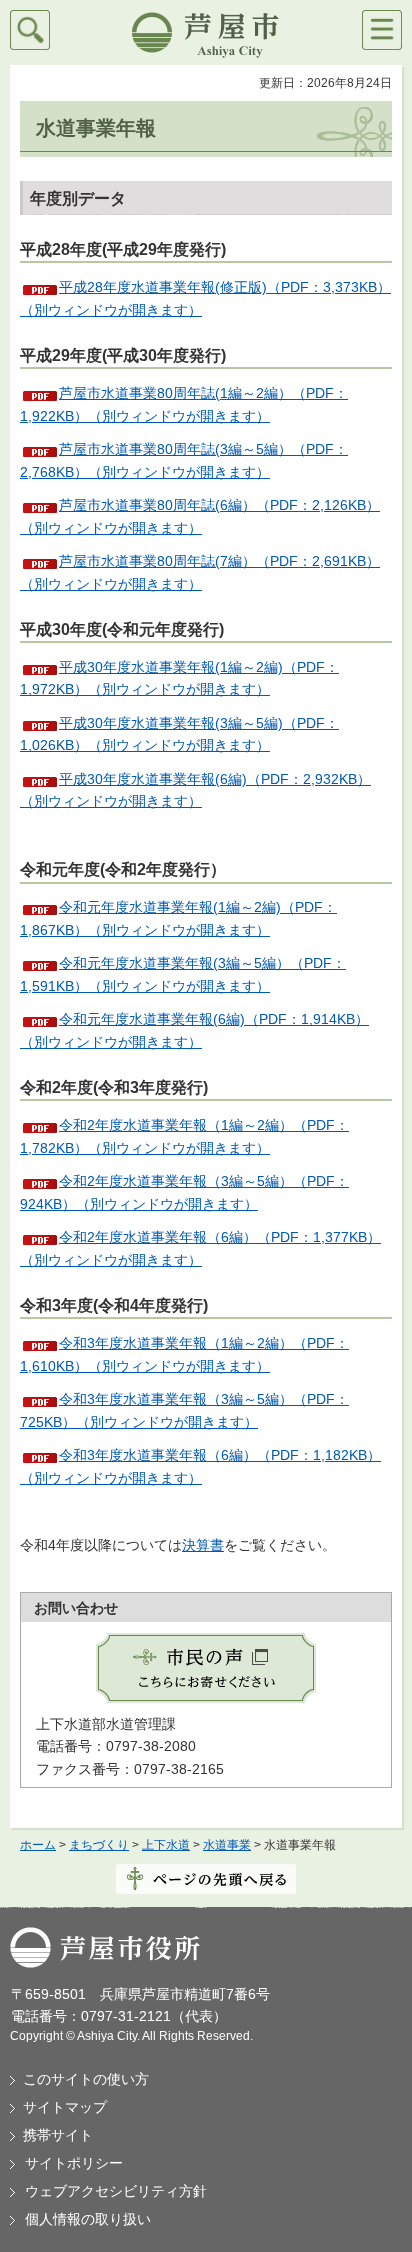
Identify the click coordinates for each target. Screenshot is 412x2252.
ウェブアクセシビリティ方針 (116, 2191)
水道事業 (227, 1845)
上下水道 (166, 1845)
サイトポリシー (74, 2163)
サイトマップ (65, 2107)
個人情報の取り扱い (88, 2219)
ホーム (38, 1845)
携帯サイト (58, 2135)
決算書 (203, 1545)
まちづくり (99, 1845)
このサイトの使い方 (86, 2079)
